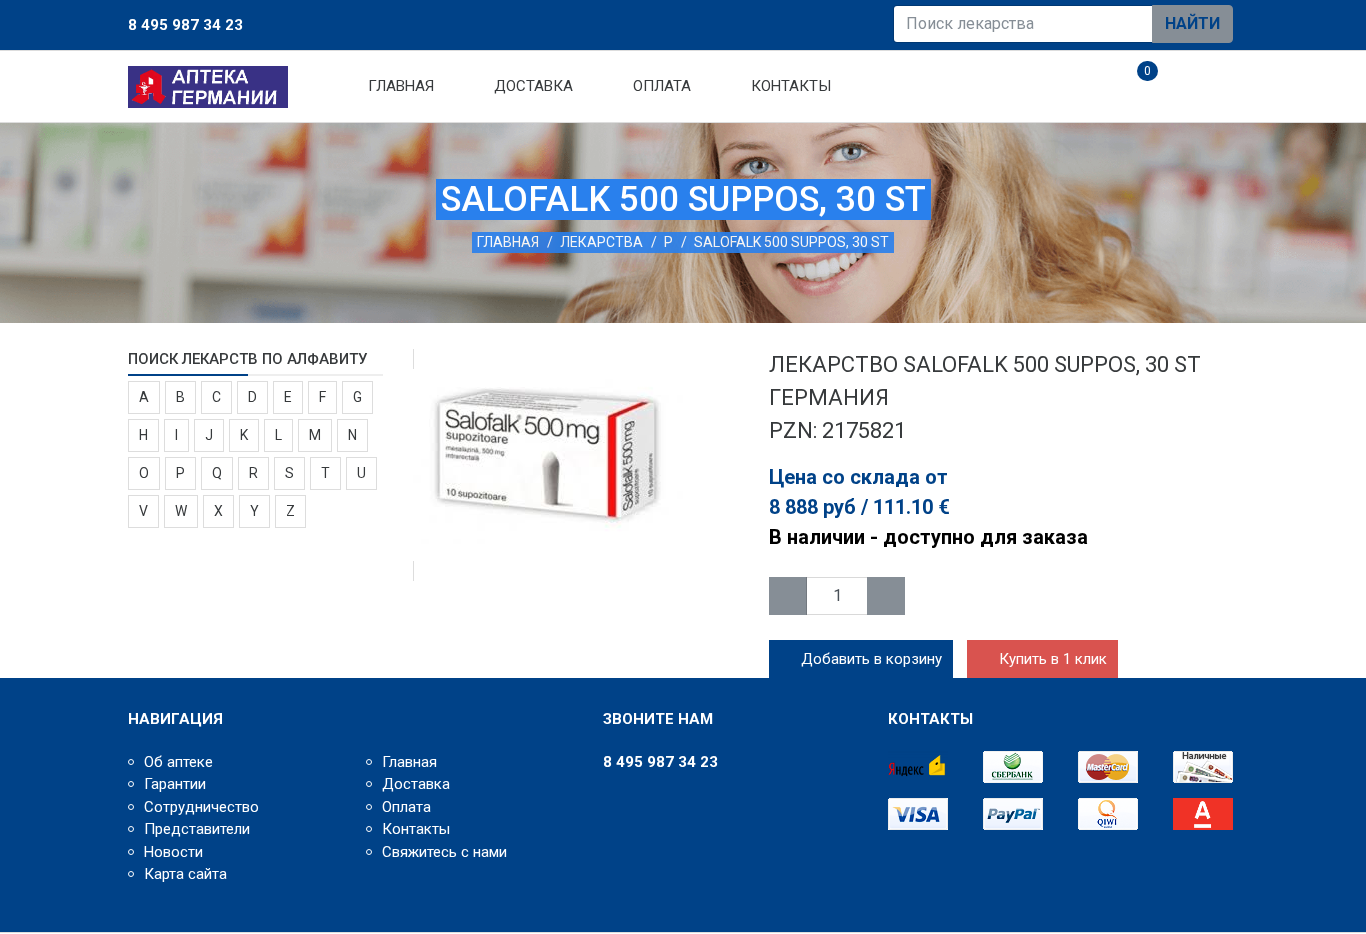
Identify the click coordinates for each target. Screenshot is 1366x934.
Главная (401, 86)
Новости (173, 852)
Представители (197, 829)
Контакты (791, 86)
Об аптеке (178, 762)
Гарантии (175, 784)
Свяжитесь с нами (444, 852)
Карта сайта (185, 874)
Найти (1192, 23)
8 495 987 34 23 (185, 25)
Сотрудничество (201, 807)
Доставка (533, 86)
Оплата (662, 86)
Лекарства (601, 242)
